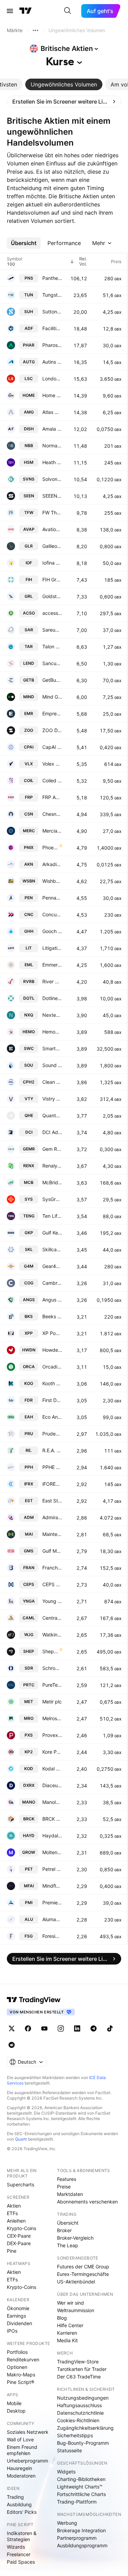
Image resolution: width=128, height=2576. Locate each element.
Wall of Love (20, 2439)
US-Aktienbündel (76, 2282)
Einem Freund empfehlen (22, 2450)
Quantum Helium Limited (52, 1115)
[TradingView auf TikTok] (110, 2028)
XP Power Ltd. (52, 1333)
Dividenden (19, 2323)
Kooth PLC (52, 1383)
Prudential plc (52, 1434)
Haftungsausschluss (79, 2405)
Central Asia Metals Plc (52, 1618)
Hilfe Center (70, 2325)
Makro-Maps (21, 2375)
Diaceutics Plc (52, 1785)
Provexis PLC (52, 1735)
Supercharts (20, 2184)
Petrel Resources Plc (52, 1869)
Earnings (16, 2316)
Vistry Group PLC (52, 1099)
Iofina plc (52, 563)
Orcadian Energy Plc (52, 1367)
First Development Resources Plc (52, 1400)
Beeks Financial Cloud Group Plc (52, 1316)
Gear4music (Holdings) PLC (52, 1266)
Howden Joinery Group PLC (52, 1350)
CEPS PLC (52, 1584)
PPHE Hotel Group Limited (52, 1467)
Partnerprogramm (77, 2538)
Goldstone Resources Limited (52, 596)
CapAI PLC (52, 747)
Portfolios (17, 2352)
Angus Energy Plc (52, 1300)
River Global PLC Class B (52, 981)
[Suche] (68, 11)
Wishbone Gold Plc (52, 881)
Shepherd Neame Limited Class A (50, 1651)
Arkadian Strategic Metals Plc (52, 864)
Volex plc (52, 764)
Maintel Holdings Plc (52, 1534)
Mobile (14, 2403)
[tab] (64, 84)
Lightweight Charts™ (80, 2487)
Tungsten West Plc (52, 295)
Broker (64, 2230)
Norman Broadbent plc (52, 446)
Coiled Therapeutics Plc (52, 780)
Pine (12, 2251)
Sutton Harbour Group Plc (52, 312)
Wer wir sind (70, 2303)
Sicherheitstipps (75, 2435)
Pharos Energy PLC (52, 345)
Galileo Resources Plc (52, 546)
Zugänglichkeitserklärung (85, 2428)
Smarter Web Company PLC (52, 1048)
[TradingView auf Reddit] (12, 2045)
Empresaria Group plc (52, 713)
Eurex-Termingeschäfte (83, 2274)
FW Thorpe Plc (52, 512)
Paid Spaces (21, 2562)
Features (67, 2179)
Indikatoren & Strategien (22, 2536)
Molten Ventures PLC (52, 1852)
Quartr (21, 2139)
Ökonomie (18, 2308)
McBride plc (52, 1182)
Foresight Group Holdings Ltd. (52, 1936)
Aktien (14, 2206)
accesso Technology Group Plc (52, 613)
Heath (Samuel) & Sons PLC (52, 462)
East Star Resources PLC (52, 1501)
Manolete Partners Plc (52, 1802)
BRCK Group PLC (52, 1819)
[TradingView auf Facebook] (28, 2028)
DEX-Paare (19, 2243)
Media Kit (67, 2340)
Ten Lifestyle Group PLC (52, 1216)
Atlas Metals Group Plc (52, 412)
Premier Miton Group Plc (52, 1903)
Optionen (17, 2367)
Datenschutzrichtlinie (80, 2413)
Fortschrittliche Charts (81, 2494)
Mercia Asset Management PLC (52, 831)
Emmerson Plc (52, 965)
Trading (15, 2497)
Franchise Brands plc (52, 1568)
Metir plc (52, 1702)
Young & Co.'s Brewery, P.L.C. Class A (52, 1601)
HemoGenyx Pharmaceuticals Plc (52, 1032)
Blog (62, 2318)
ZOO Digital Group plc (52, 730)
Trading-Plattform (77, 2502)
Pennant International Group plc (52, 898)
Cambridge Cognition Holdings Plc (52, 1283)
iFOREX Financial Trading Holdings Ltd (52, 1484)
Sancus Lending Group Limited (52, 663)
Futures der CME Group (83, 2267)
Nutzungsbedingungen (83, 2398)
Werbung (67, 2523)
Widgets (66, 2472)
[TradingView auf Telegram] (94, 2028)
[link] (64, 102)
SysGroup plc (52, 1199)
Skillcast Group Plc (52, 1249)
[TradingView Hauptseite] (26, 11)
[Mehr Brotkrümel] (35, 30)
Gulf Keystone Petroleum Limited (52, 1233)
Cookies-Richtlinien (78, 2420)
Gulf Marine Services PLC (52, 1551)
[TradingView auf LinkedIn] (77, 2028)
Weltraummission (76, 2310)
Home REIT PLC (52, 395)
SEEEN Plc (52, 496)
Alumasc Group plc (52, 1919)
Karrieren (67, 2333)
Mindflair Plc (52, 1886)
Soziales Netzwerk (28, 2432)
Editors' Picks (22, 2512)
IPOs (12, 2331)
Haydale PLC (52, 1836)
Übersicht (68, 2223)
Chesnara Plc (52, 814)
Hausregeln (19, 2468)
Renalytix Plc (52, 1166)
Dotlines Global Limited (52, 998)
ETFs (12, 2213)
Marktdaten (70, 2194)
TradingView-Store (78, 2362)
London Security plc (52, 379)
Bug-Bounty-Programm (83, 2443)
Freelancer (19, 2554)
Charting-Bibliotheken (81, 2479)
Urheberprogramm (27, 2461)
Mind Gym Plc (52, 697)
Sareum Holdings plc (52, 630)
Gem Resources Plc (52, 1149)
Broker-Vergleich (75, 2238)
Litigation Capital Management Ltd (52, 948)
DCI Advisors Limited (52, 1132)
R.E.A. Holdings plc (52, 1450)
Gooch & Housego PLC (52, 931)
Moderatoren (21, 2476)
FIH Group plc (52, 579)
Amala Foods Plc (52, 429)
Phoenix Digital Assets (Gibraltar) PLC (50, 847)
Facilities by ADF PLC (52, 328)
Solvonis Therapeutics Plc (52, 479)
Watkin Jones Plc (52, 1635)
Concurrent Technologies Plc (52, 914)
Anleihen (16, 2221)
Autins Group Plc (52, 362)
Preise (64, 2187)
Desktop (16, 2411)
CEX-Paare (19, 2236)
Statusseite (69, 2450)
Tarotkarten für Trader (82, 2369)
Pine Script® (20, 2382)
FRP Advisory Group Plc (52, 797)
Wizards (16, 2547)
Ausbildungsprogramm (82, 2545)
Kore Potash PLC (52, 1752)
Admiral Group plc (52, 1517)
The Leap (68, 2245)
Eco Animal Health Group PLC (52, 1417)
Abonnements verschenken (87, 2202)
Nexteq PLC (52, 1015)
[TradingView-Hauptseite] (34, 2000)
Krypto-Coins (22, 2228)
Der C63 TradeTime (79, 2377)
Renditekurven (23, 2359)
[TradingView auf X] (12, 2028)
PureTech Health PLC (52, 1685)
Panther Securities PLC (52, 278)
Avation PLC (52, 529)
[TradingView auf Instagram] (61, 2028)
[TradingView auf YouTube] (44, 2028)
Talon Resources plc (52, 646)
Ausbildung (19, 2504)
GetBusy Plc (52, 680)
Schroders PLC (52, 1668)
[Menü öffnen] (10, 11)
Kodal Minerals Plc (52, 1769)
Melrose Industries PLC (52, 1718)
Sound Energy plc (52, 1065)
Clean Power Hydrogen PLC (52, 1082)
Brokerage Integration (81, 2530)
